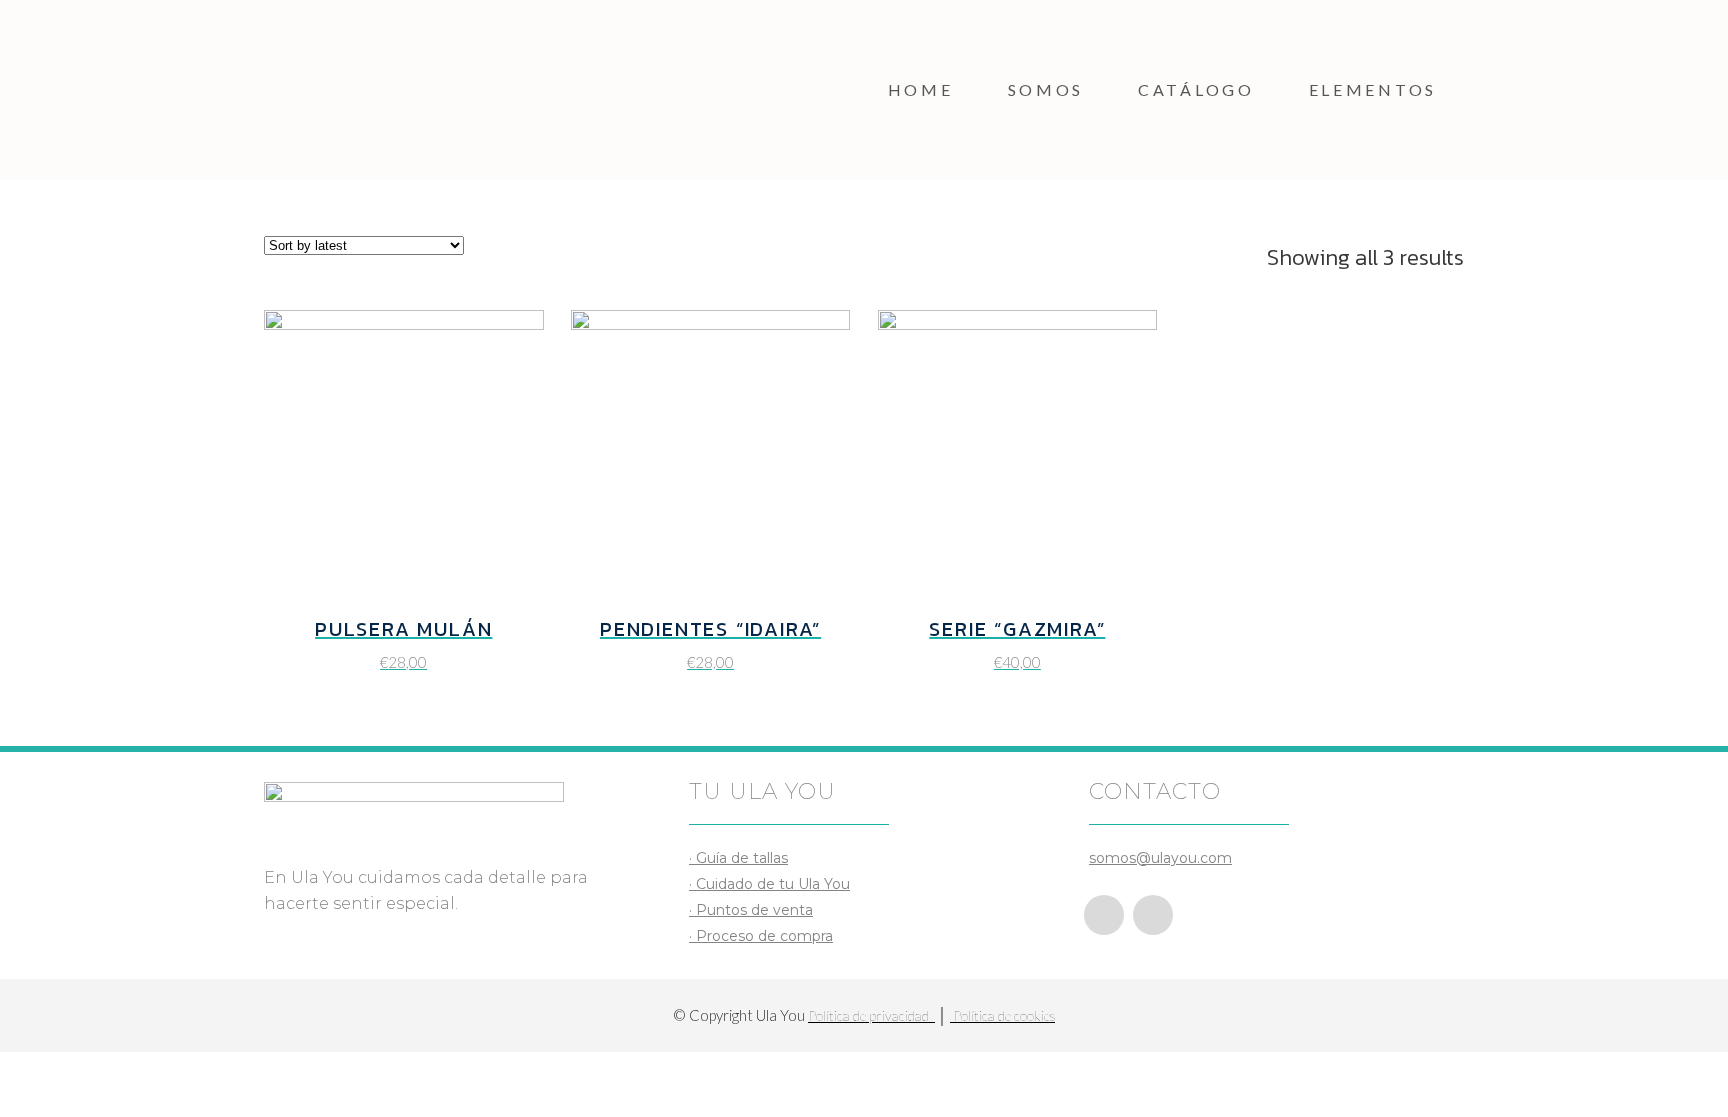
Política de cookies (1002, 1015)
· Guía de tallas (738, 858)
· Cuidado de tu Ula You (769, 884)
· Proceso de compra (761, 936)
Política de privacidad (871, 1015)
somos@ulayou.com (1160, 858)
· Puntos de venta (751, 910)
